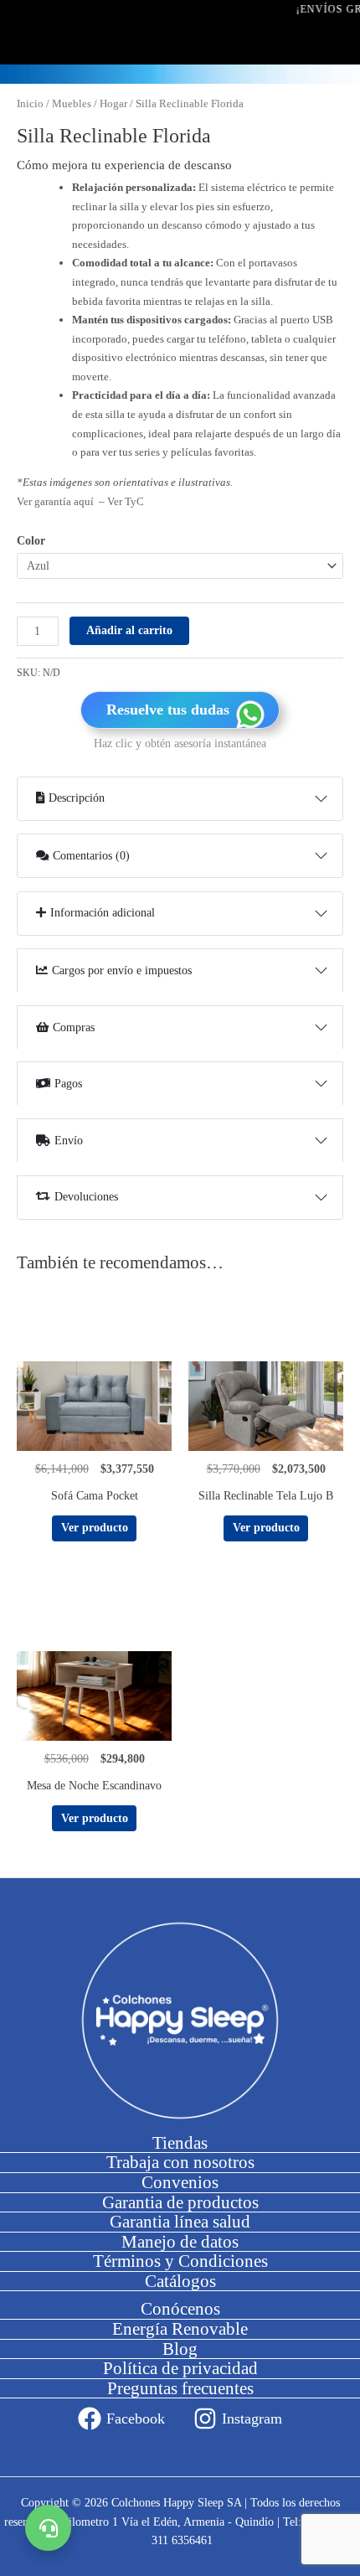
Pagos (68, 1084)
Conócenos (180, 2309)
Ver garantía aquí (57, 501)
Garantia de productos (180, 2202)
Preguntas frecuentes (180, 2388)
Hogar (113, 104)
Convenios (180, 2182)
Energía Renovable (180, 2329)
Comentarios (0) (91, 856)
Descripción (77, 798)
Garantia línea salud (180, 2222)
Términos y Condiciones (180, 2261)
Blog (180, 2349)
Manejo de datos (180, 2242)
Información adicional (103, 913)
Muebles (72, 104)
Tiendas (180, 2143)
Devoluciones (86, 1197)
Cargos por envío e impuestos (122, 971)
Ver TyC (126, 501)
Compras (74, 1027)
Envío (69, 1141)
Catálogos (180, 2281)
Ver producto (95, 1528)
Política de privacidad (180, 2368)
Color (31, 541)
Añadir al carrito (129, 630)
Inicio (30, 104)
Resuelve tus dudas (168, 710)
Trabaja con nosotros (180, 2162)
